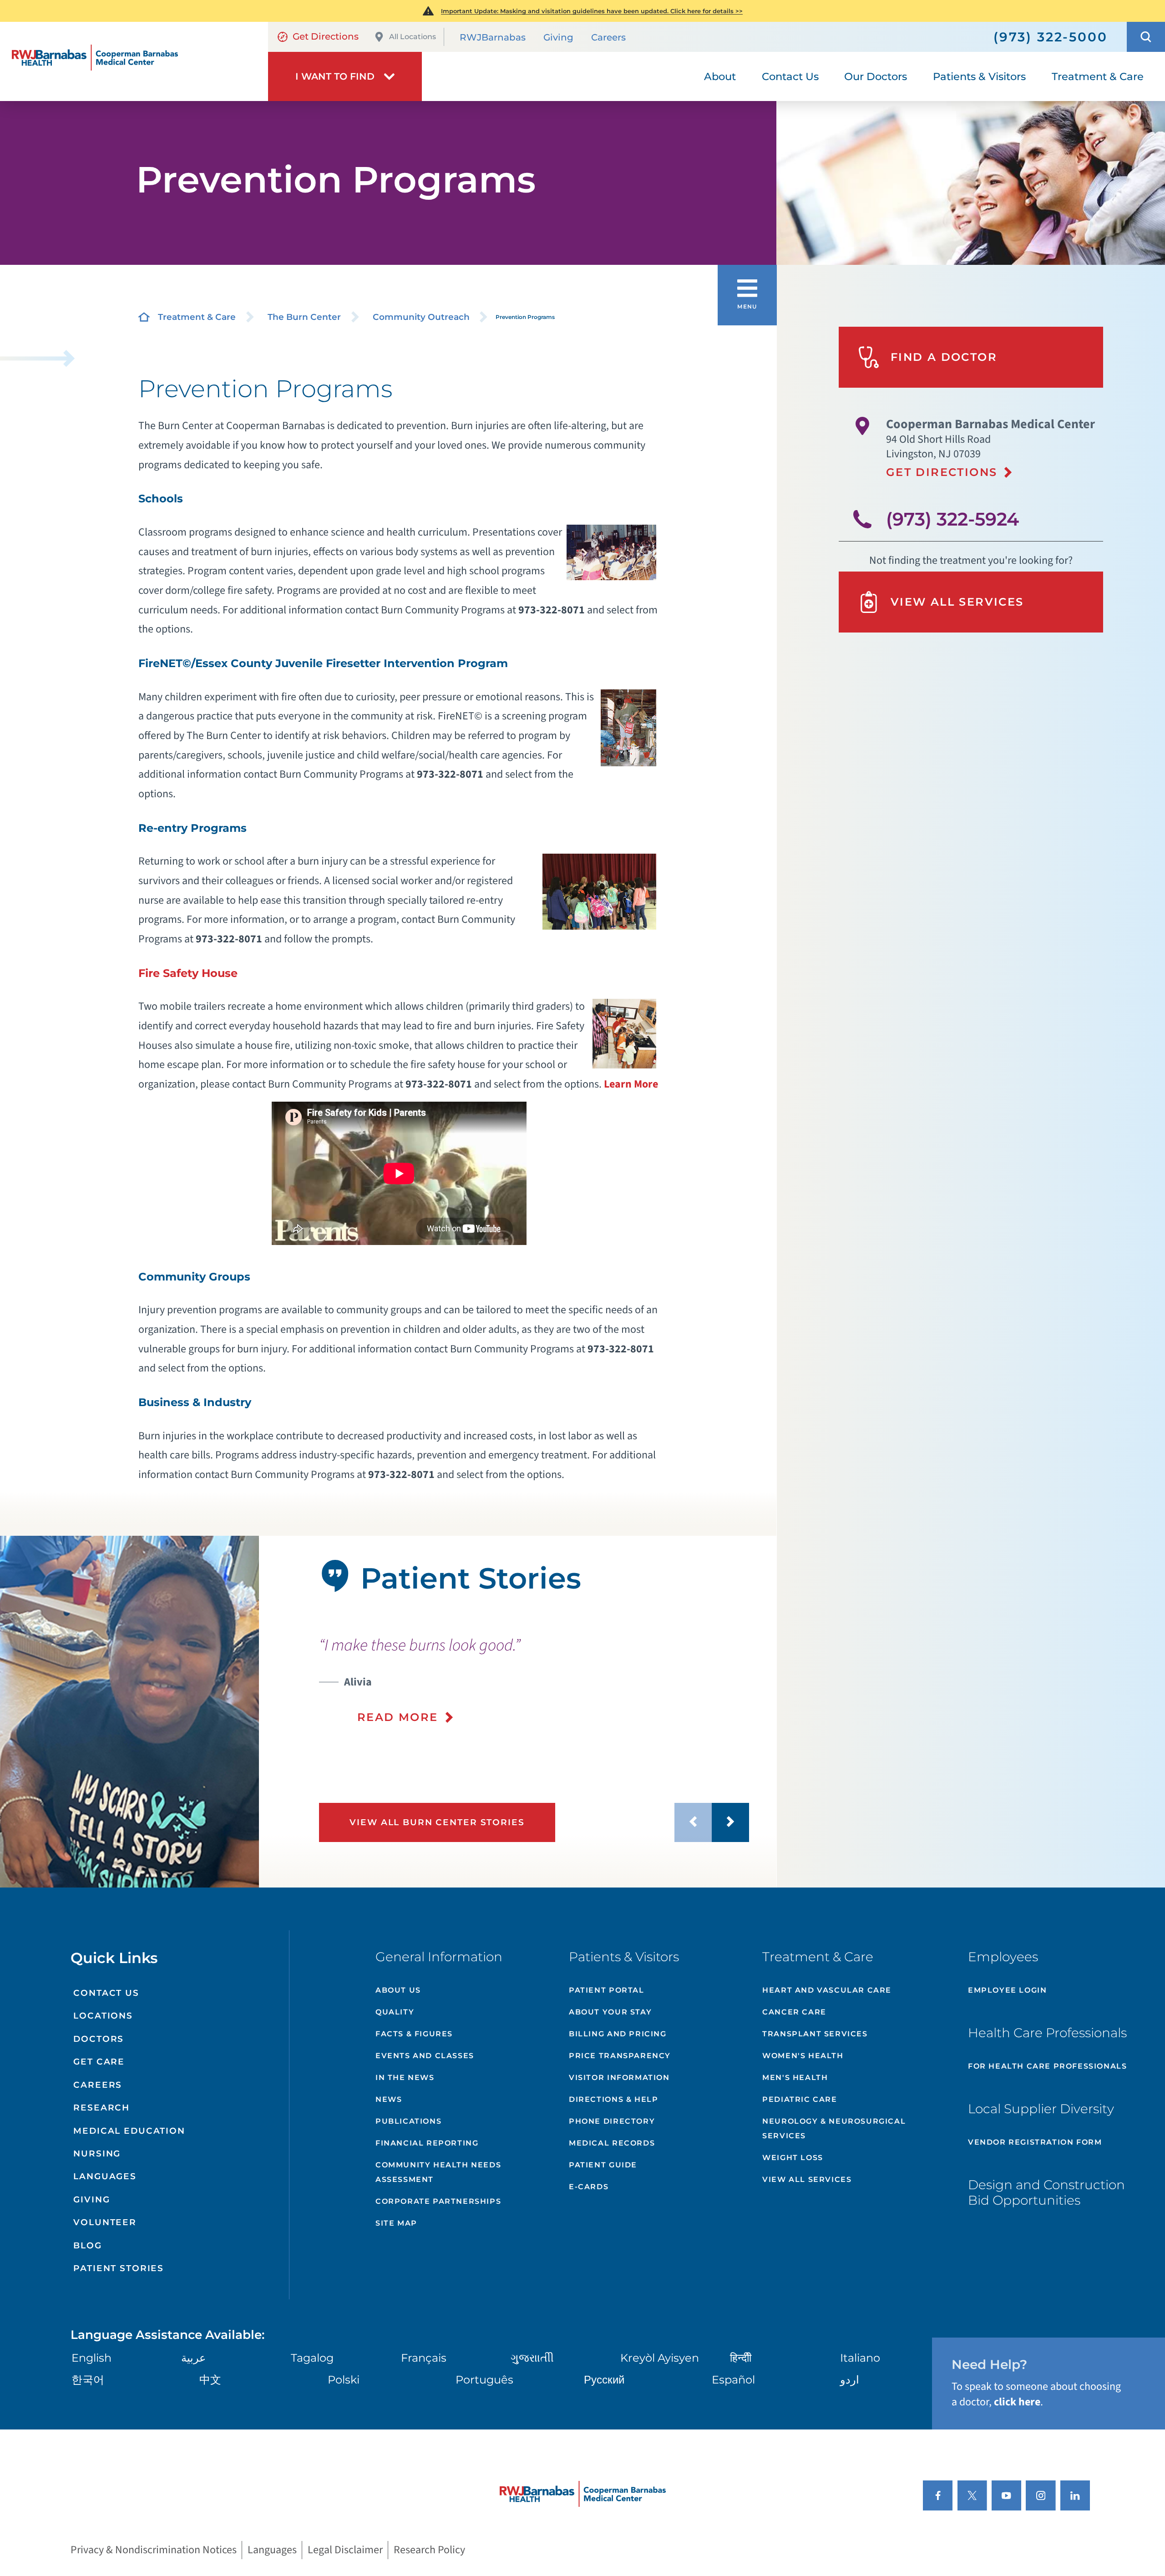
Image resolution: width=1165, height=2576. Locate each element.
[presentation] (534, 1680)
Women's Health (803, 2056)
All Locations (413, 37)
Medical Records (612, 2143)
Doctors (99, 2039)
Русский (604, 2380)
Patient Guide (603, 2165)
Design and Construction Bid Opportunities (1046, 2192)
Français (424, 2358)
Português (484, 2380)
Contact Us (106, 1993)
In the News (405, 2078)
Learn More (631, 1084)
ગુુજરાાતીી (532, 2358)
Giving (558, 37)
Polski (344, 2380)
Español (733, 2380)
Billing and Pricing (618, 2034)
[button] (1146, 37)
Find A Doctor (944, 357)
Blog (87, 2245)
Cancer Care (794, 2012)
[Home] (134, 61)
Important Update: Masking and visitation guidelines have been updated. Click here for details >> (592, 11)
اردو (850, 2380)
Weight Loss (793, 2158)
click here (1017, 2402)
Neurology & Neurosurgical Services (834, 2128)
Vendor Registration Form (1035, 2142)
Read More (398, 1717)
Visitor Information (619, 2078)
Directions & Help (613, 2099)
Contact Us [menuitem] (790, 76)
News (389, 2099)
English (91, 2358)
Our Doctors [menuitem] (876, 76)
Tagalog (312, 2358)
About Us (398, 1990)
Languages (105, 2176)
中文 (210, 2380)
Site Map (396, 2223)
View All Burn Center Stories (437, 1822)
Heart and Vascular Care (827, 1990)
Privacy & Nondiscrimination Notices (154, 2550)
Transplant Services (815, 2034)
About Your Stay (610, 2012)
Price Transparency (620, 2056)
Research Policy (429, 2550)
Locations (103, 2016)
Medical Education (129, 2131)
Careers (608, 37)
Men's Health (795, 2078)
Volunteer (105, 2222)
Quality (395, 2012)
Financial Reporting (427, 2143)
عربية (193, 2358)
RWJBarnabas (493, 37)
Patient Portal (606, 1990)
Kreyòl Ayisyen (660, 2358)
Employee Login (1007, 1990)
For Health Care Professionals (1047, 2066)
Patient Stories (119, 2268)
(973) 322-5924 (952, 519)
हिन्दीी (741, 2358)
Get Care (99, 2062)
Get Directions (326, 36)
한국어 (88, 2380)
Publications (408, 2121)
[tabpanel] (129, 1712)
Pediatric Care (800, 2099)
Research (101, 2108)
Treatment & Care (197, 317)
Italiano (860, 2358)
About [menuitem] (720, 76)
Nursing (97, 2153)
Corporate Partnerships (438, 2201)
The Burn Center (304, 317)
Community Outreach (421, 317)
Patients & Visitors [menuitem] (979, 76)
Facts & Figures (414, 2034)
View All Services (957, 602)
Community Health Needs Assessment (438, 2172)
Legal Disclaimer (345, 2550)
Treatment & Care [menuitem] (1098, 76)
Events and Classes (425, 2056)
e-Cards (589, 2187)
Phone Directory (612, 2121)
